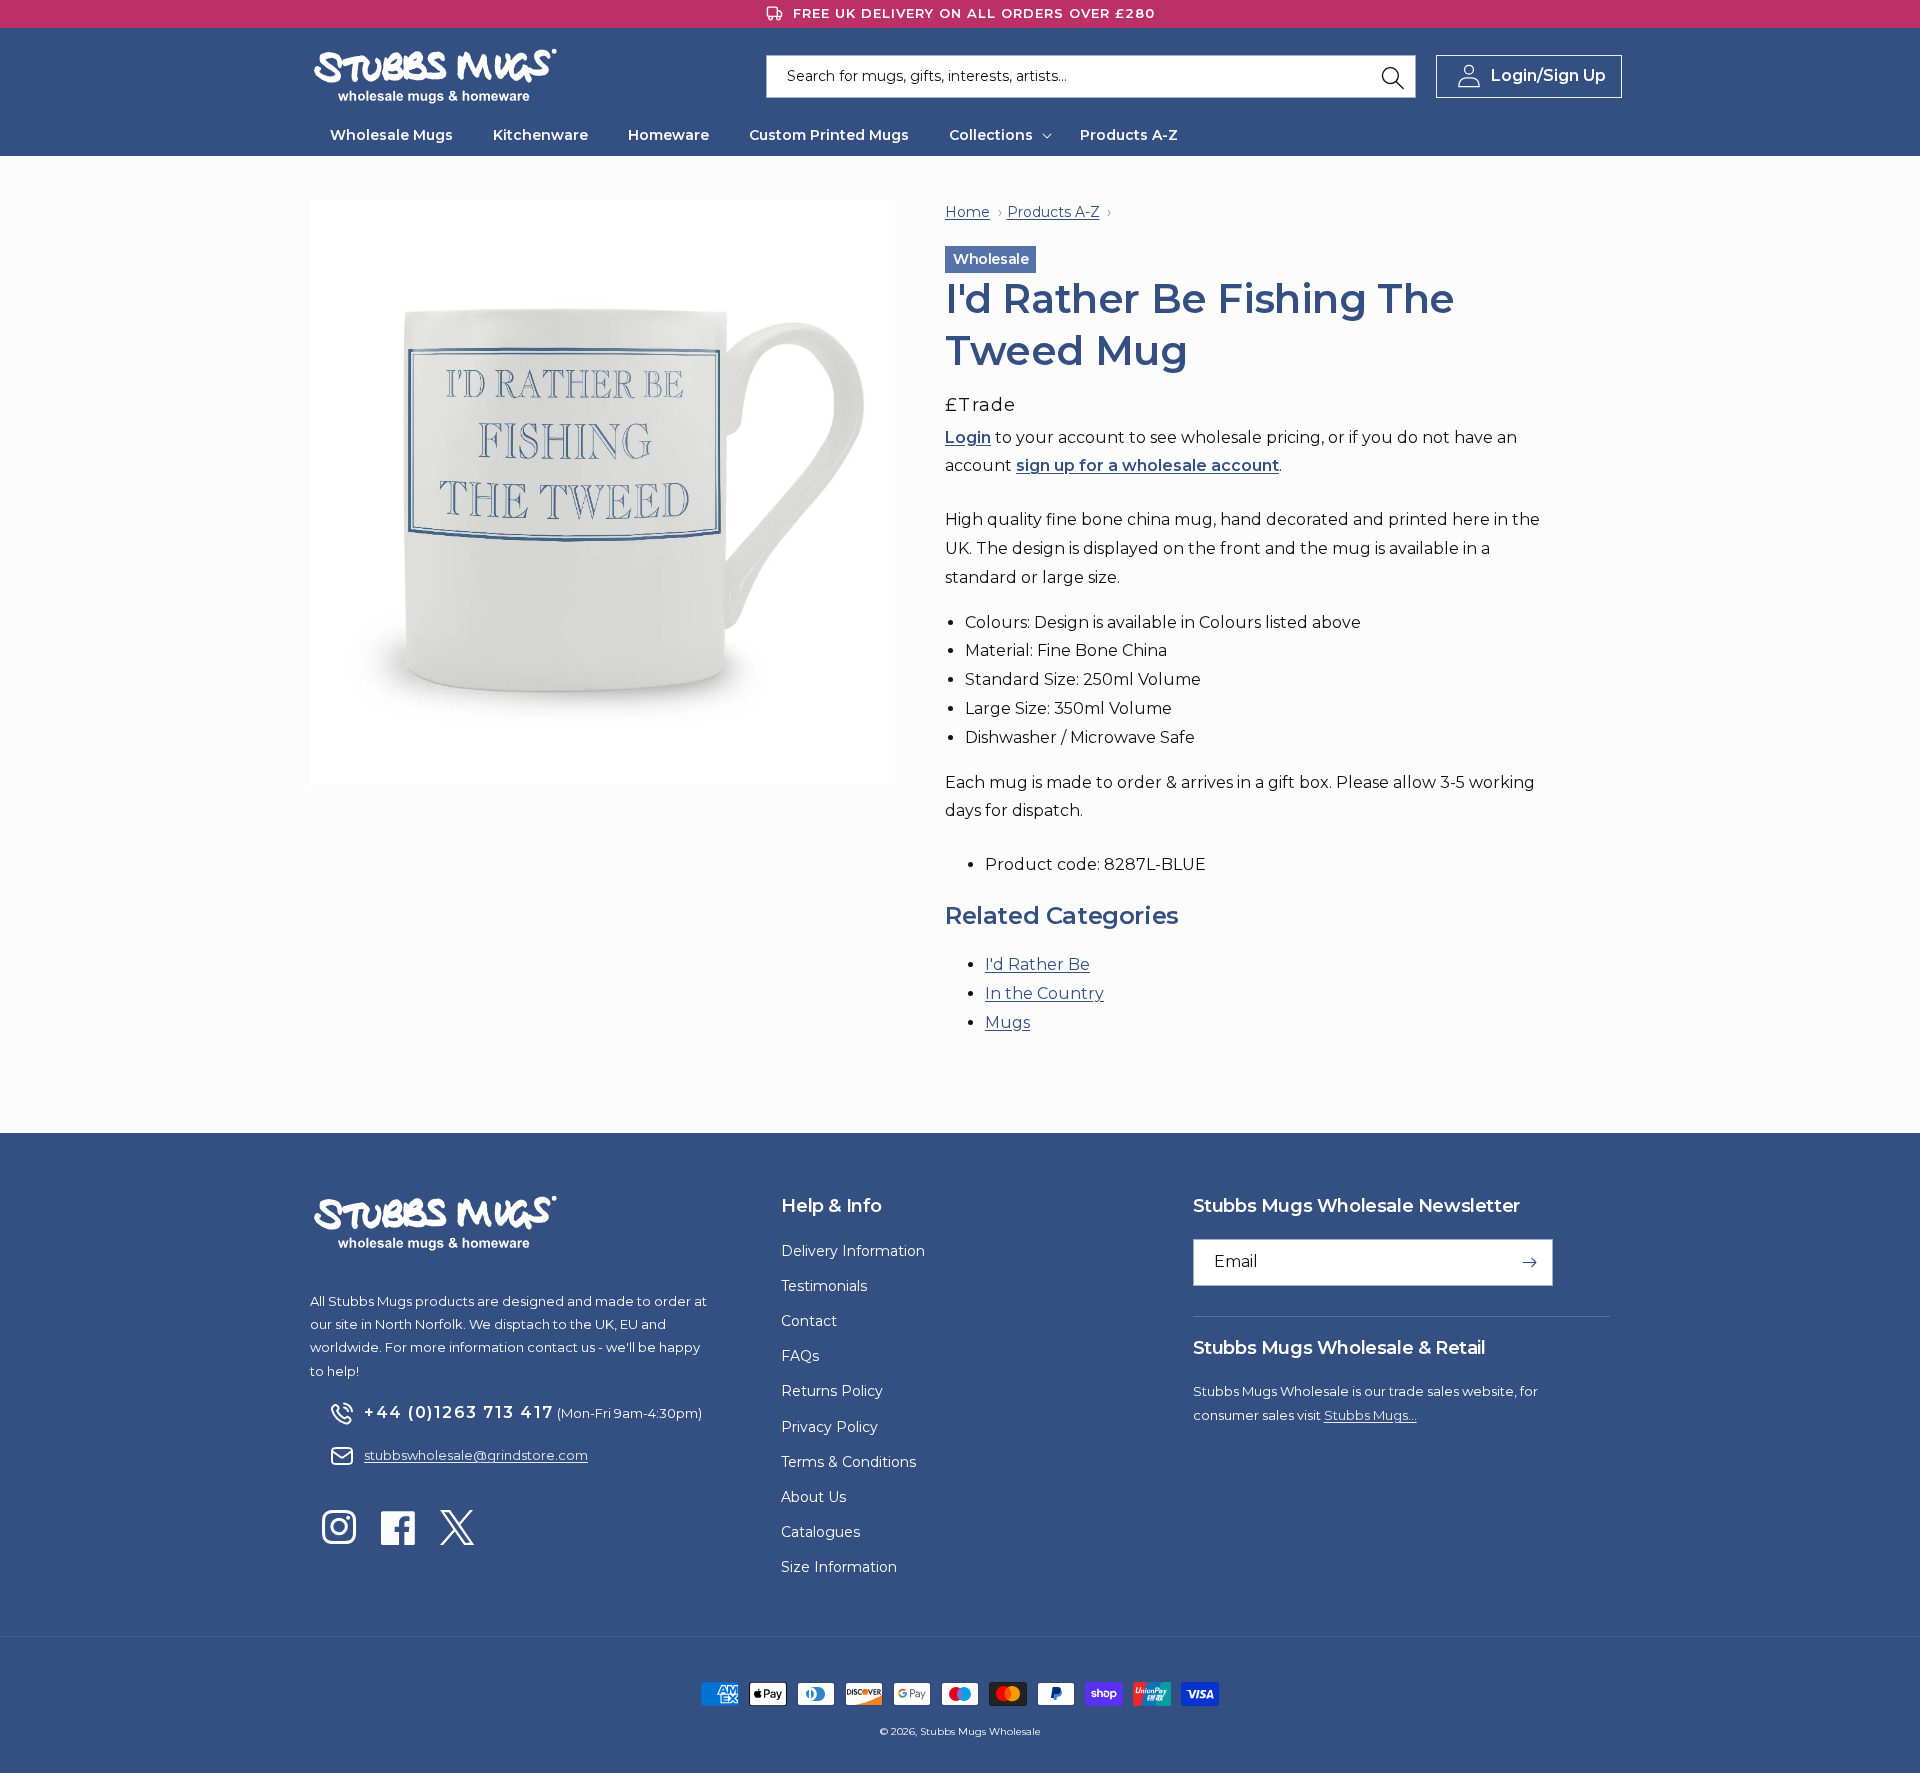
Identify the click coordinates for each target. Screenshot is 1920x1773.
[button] (994, 135)
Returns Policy (832, 1391)
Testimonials (824, 1286)
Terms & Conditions (848, 1462)
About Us (813, 1497)
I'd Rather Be (1037, 964)
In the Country (1044, 993)
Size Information (839, 1567)
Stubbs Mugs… (1370, 1415)
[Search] (1393, 78)
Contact (809, 1321)
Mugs (1007, 1022)
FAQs (800, 1356)
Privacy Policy (829, 1427)
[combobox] (1091, 76)
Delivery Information (853, 1251)
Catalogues (820, 1532)
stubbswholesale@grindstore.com (476, 1455)
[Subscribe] (1530, 1262)
